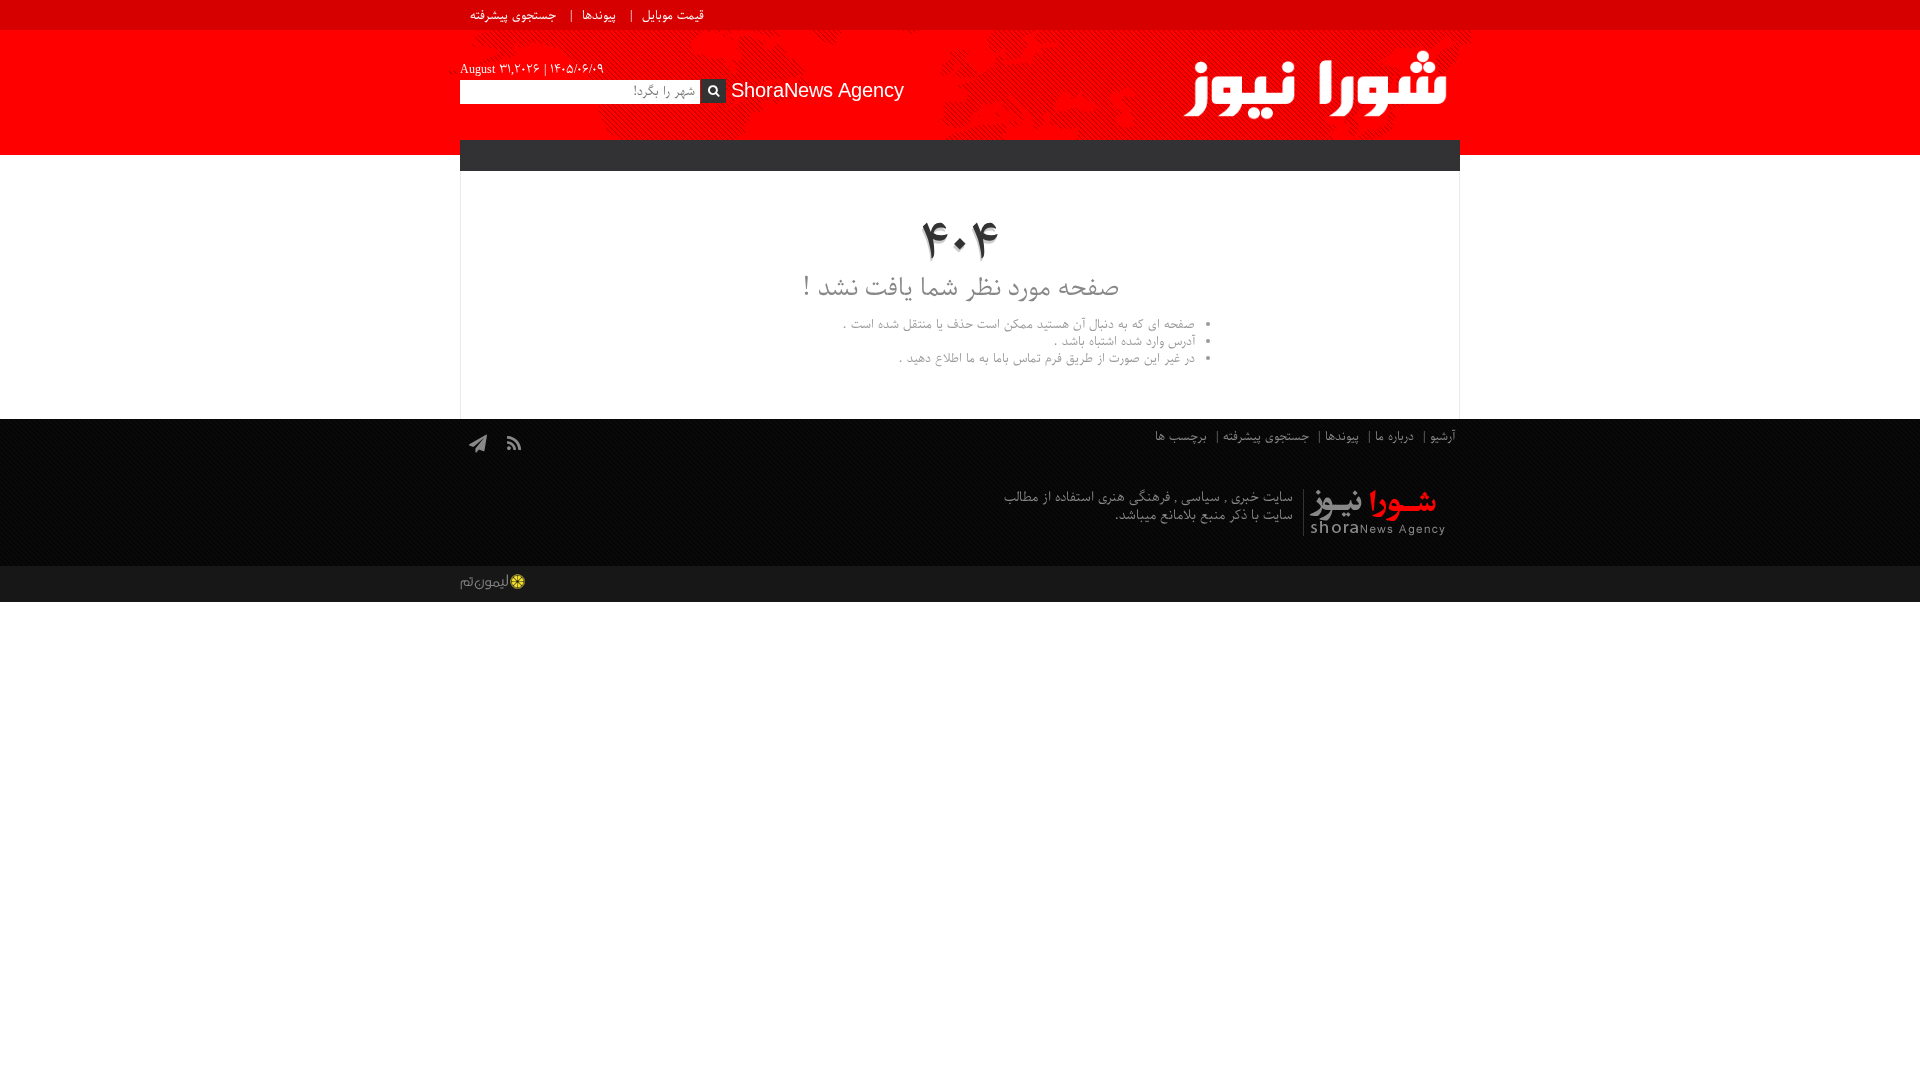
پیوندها (599, 16)
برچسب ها (1181, 437)
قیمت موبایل (673, 16)
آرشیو (1442, 437)
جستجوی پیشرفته (513, 16)
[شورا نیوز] (1317, 85)
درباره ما (1394, 437)
